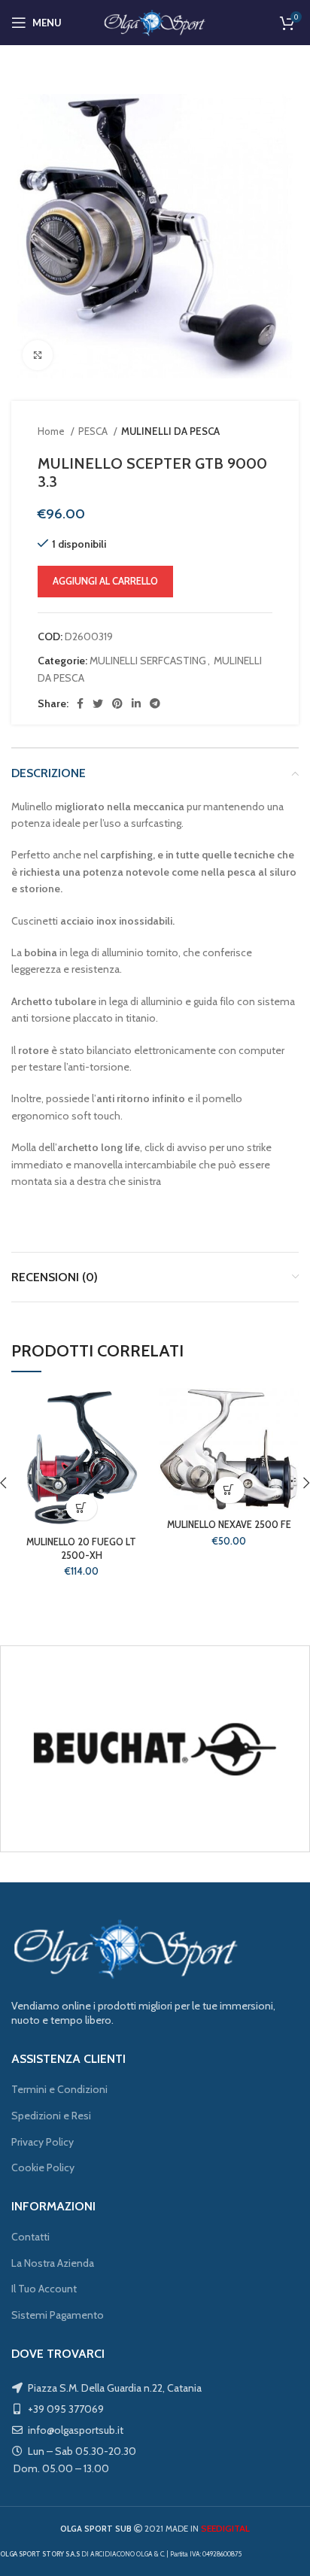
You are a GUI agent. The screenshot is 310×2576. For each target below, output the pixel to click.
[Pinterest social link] (117, 703)
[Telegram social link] (155, 703)
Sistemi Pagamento (58, 2315)
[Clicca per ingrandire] (38, 355)
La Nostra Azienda (53, 2263)
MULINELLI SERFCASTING (148, 661)
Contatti (30, 2237)
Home (52, 431)
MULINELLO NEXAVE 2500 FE (229, 1525)
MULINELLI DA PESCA (170, 431)
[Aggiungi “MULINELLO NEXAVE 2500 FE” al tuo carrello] (229, 1490)
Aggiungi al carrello (105, 581)
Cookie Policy (43, 2167)
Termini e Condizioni (59, 2089)
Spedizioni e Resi (51, 2116)
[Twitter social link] (98, 703)
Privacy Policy (43, 2142)
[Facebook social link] (80, 703)
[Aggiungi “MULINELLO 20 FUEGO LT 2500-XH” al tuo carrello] (82, 1507)
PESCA (94, 431)
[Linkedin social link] (136, 703)
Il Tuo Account (44, 2289)
